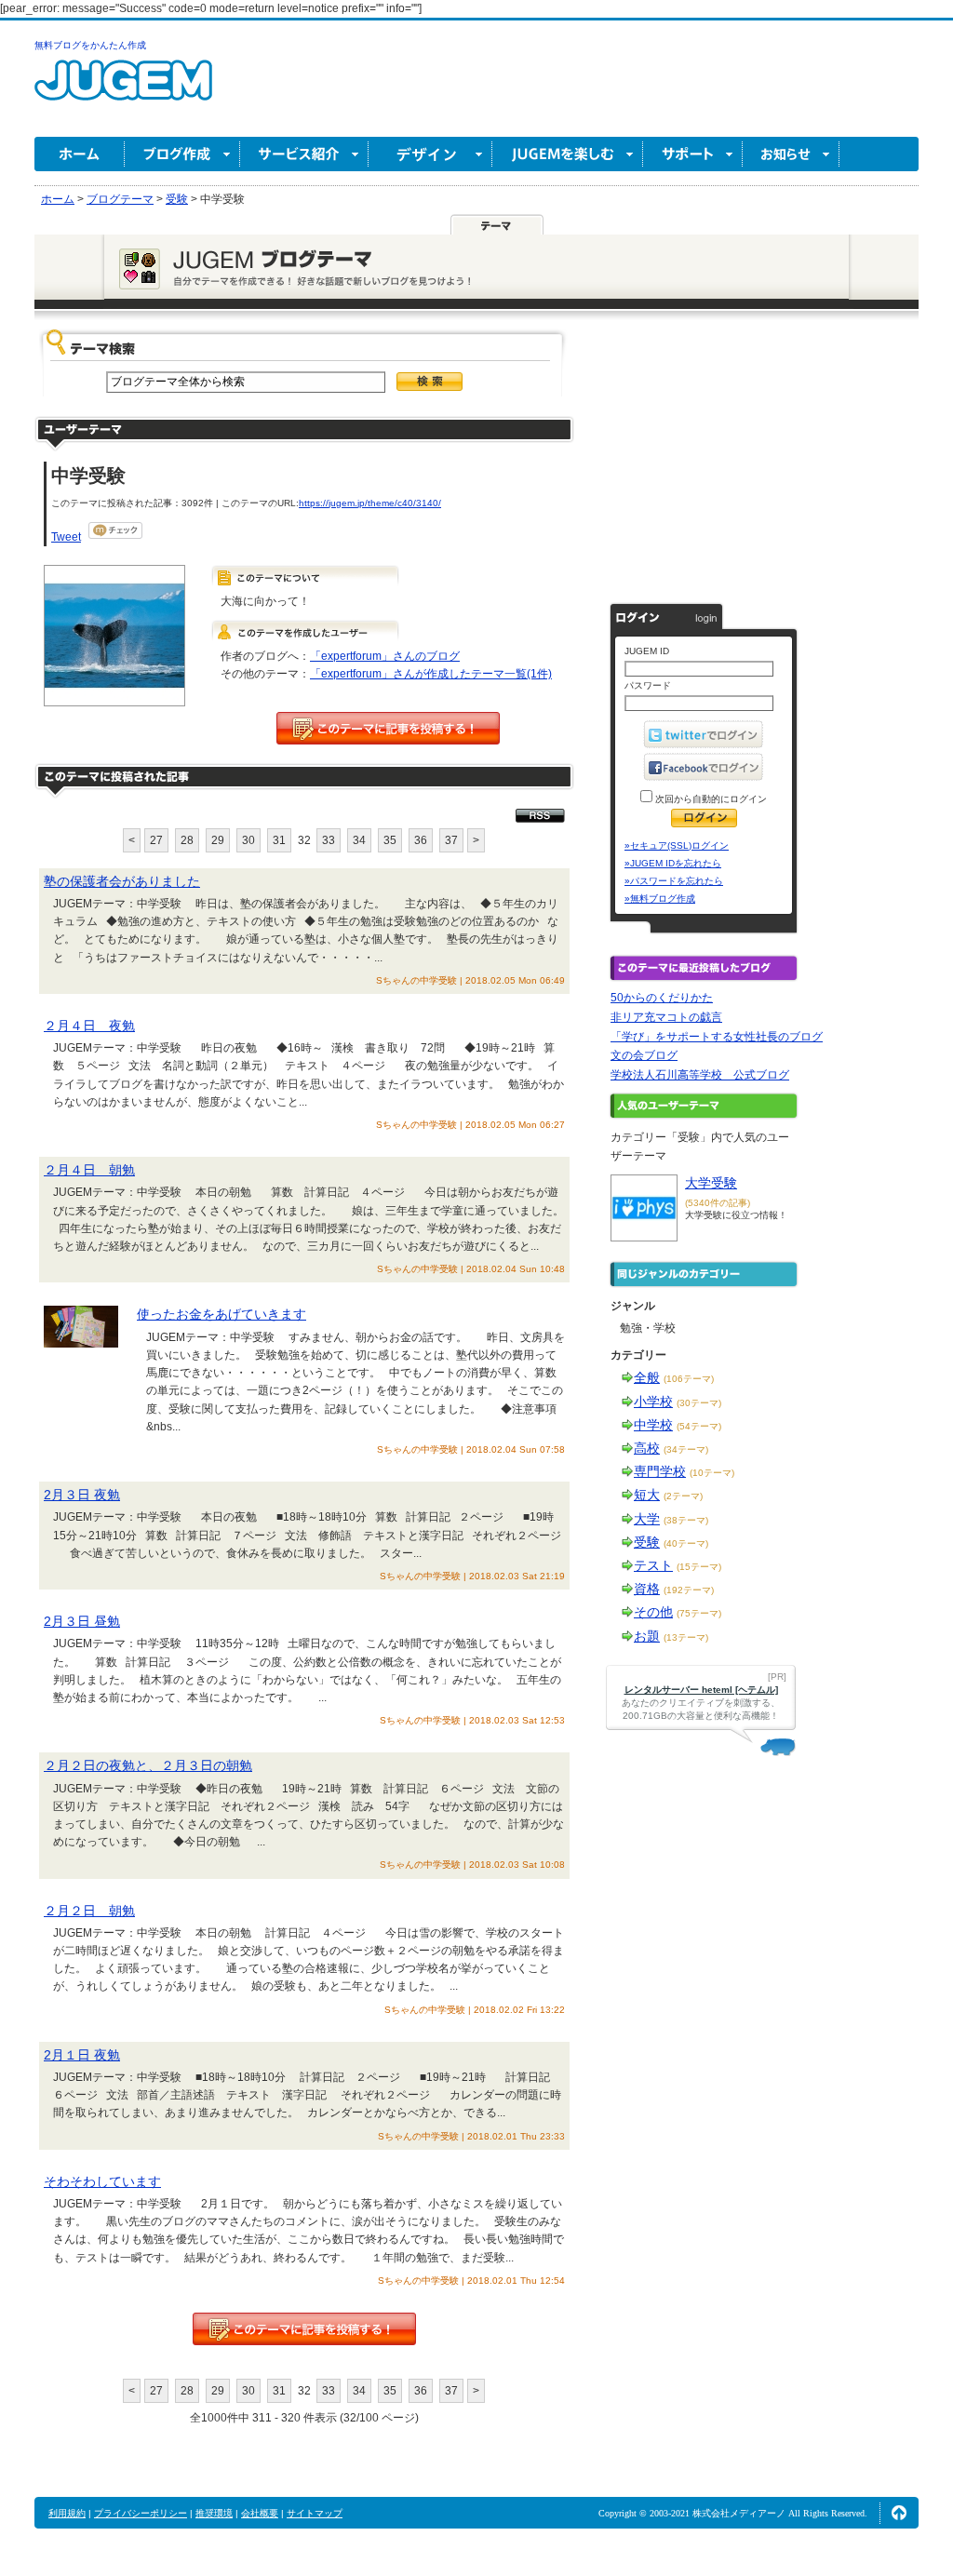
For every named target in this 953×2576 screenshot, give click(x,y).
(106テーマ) (689, 1379)
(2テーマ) (683, 1496)
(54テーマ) (699, 1426)
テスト (653, 1565)
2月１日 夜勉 (82, 2055)
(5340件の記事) (718, 1203)
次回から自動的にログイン (710, 799)
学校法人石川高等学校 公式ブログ (700, 1075)
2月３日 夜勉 (82, 1495)
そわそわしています (102, 2181)
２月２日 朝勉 (89, 1911)
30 (248, 840)
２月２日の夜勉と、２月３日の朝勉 (148, 1765)
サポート (693, 154)
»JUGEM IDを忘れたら (673, 863)
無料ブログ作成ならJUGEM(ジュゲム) (123, 91)
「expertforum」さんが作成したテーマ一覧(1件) (431, 674)
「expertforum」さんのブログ (385, 656)
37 (451, 840)
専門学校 (660, 1471)
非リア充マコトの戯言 (666, 1017)
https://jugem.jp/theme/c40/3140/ (370, 503)
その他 (653, 1612)
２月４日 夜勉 (89, 1026)
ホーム (80, 154)
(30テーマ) (699, 1403)
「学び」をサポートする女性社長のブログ (717, 1037)
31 (279, 840)
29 (218, 840)
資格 (647, 1589)
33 (329, 840)
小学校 (653, 1402)
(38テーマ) (686, 1520)
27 (156, 840)
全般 (647, 1377)
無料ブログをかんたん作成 (90, 45)
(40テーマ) (686, 1543)
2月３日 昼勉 (82, 1621)
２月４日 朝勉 (89, 1170)
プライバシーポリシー (141, 2513)
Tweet (66, 537)
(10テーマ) (712, 1473)
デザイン (430, 154)
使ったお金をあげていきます (221, 1314)
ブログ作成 (182, 154)
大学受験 (711, 1183)
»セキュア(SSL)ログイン (677, 845)
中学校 (653, 1425)
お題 (647, 1636)
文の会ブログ (644, 1055)
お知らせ (791, 154)
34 (359, 840)
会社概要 (260, 2513)
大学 (647, 1519)
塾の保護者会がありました (122, 881)
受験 (647, 1542)
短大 (647, 1495)
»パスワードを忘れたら (674, 881)
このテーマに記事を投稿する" (304, 2329)
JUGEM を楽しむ (568, 154)
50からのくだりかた (662, 998)
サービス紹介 (304, 154)
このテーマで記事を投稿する (388, 728)
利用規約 (67, 2513)
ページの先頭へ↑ (899, 2513)
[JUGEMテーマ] (497, 224)
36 (421, 840)
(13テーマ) (686, 1637)
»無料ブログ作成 (660, 899)
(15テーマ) (699, 1567)
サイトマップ (315, 2513)
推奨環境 (214, 2513)
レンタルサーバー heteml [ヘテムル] (701, 1690)
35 (390, 840)
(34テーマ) (686, 1449)
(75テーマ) (699, 1613)
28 (187, 840)
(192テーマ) (689, 1590)
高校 (647, 1448)
